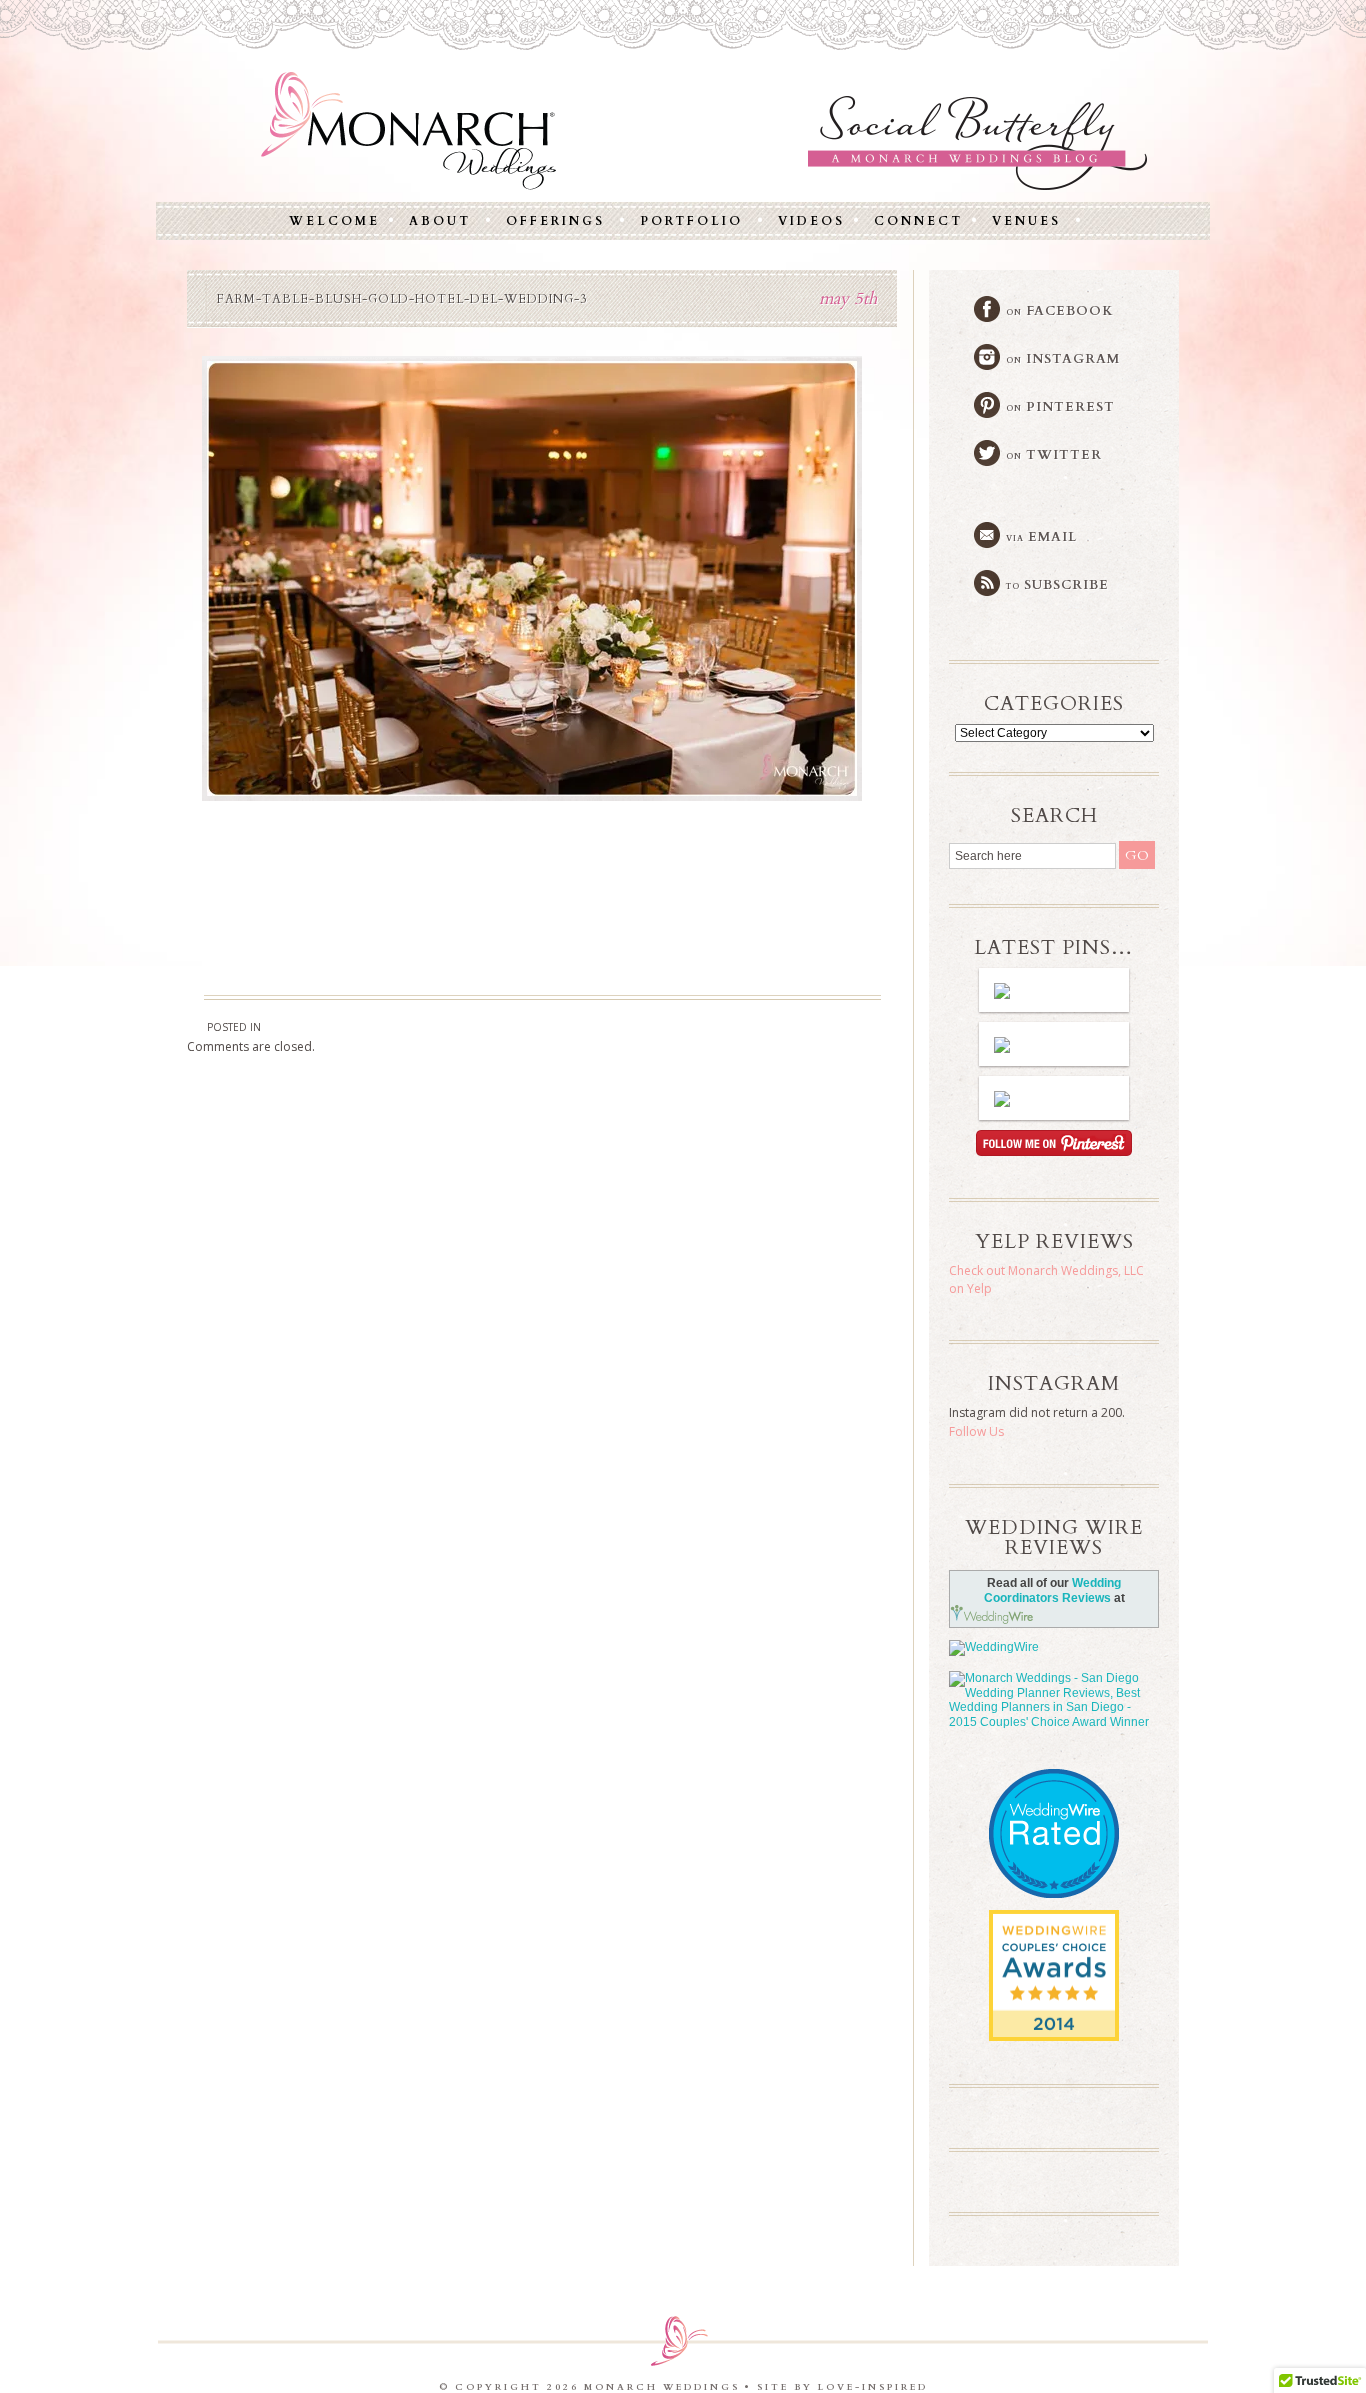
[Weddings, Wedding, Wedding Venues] (1054, 1794)
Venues (1026, 221)
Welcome (334, 221)
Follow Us (976, 1431)
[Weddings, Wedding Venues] (1054, 1926)
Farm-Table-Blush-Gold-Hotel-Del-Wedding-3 (402, 299)
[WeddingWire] (1054, 1648)
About (440, 221)
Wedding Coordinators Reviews (1053, 1590)
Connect (918, 221)
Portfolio (691, 221)
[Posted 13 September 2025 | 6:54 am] (1054, 1044)
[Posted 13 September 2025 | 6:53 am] (1054, 1098)
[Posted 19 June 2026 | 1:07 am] (1054, 990)
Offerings (555, 221)
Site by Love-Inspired (842, 2387)
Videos (811, 221)
